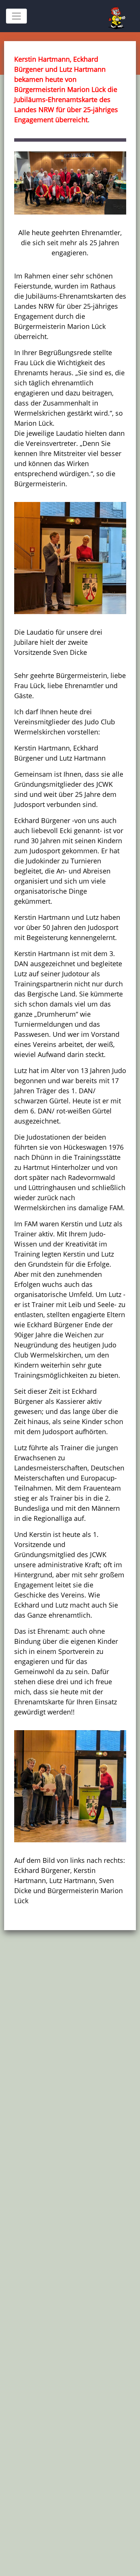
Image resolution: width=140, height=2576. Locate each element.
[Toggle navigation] (16, 16)
